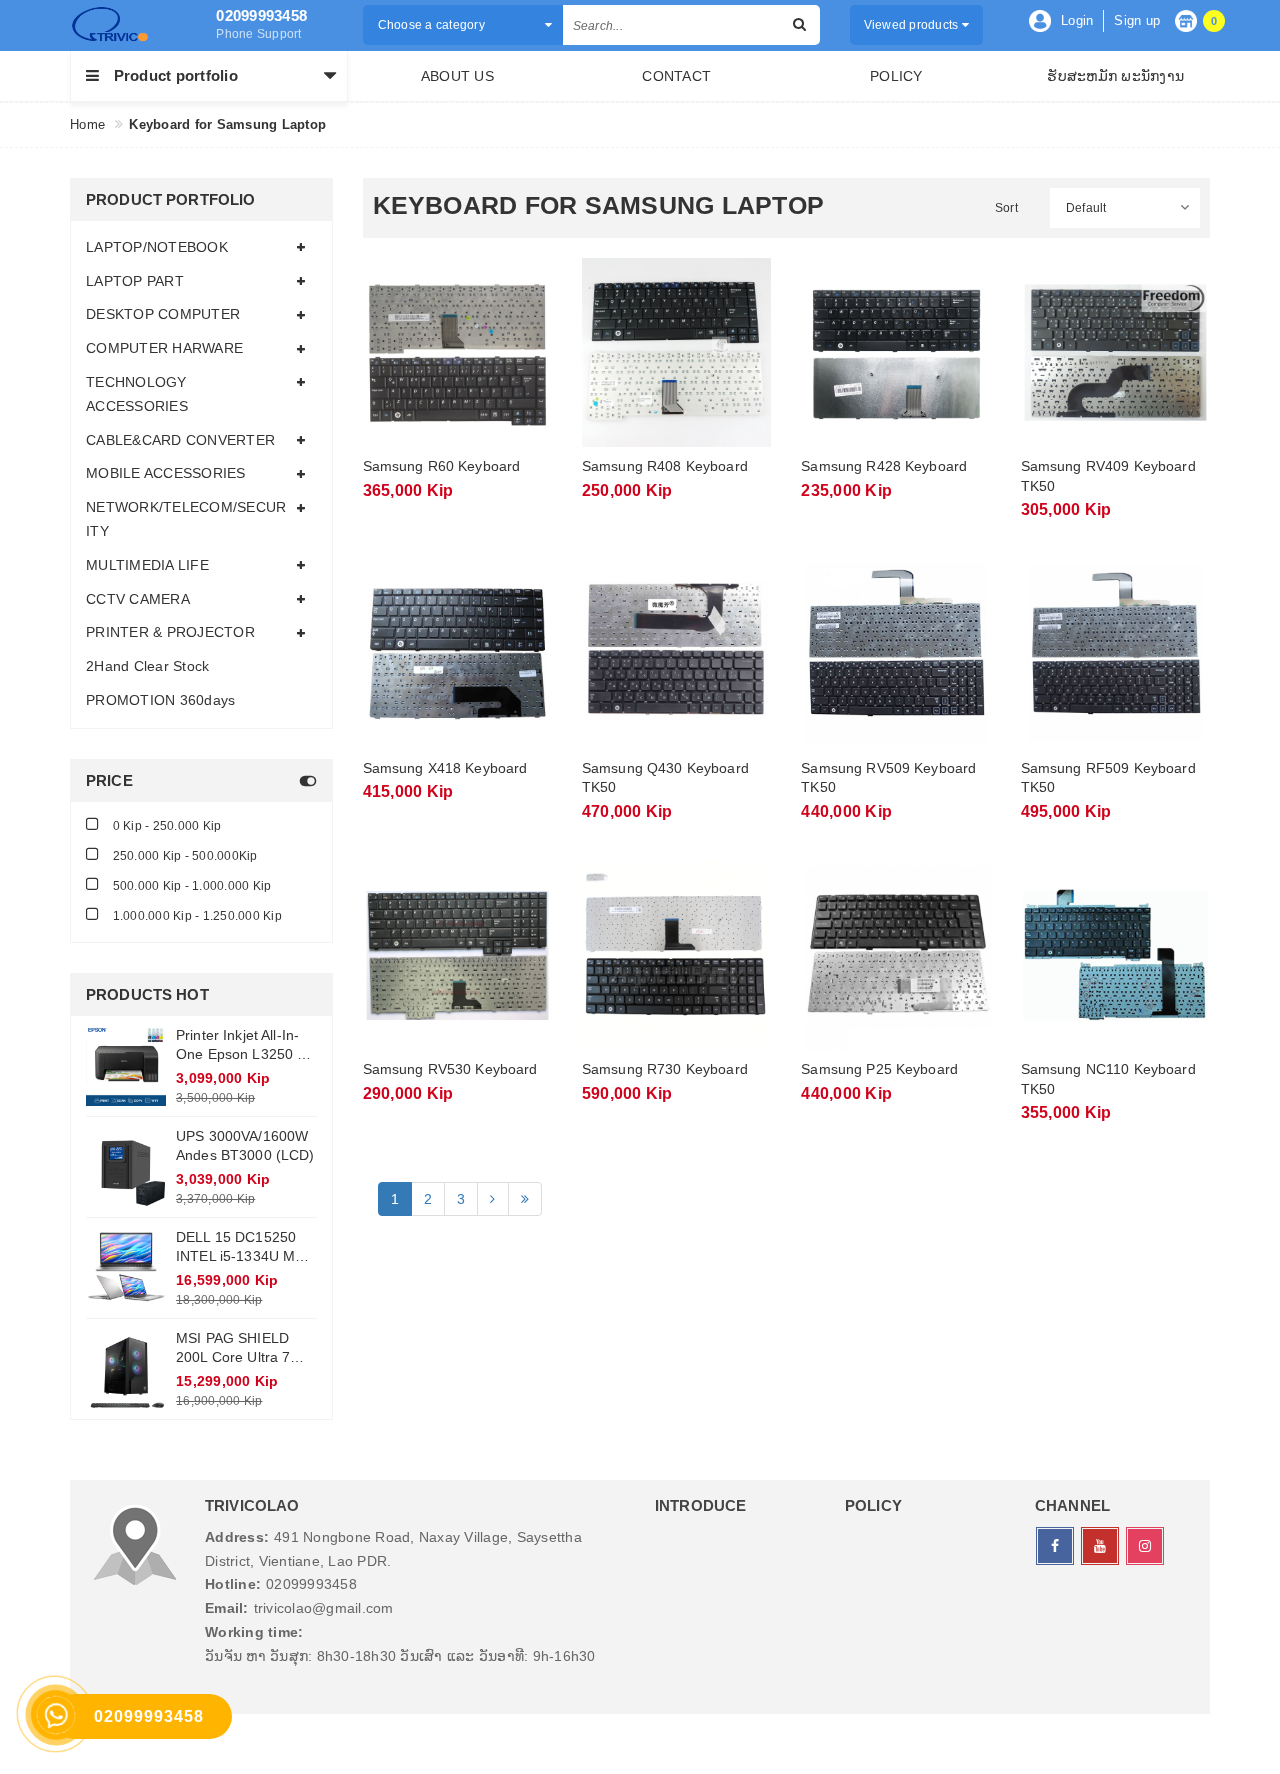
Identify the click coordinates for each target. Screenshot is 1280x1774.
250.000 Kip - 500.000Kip (183, 856)
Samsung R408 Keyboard (665, 466)
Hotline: (233, 1584)
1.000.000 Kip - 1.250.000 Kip (195, 916)
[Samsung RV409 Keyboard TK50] (1115, 352)
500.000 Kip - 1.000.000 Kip (190, 886)
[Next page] (492, 1199)
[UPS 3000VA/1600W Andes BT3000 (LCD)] (126, 1167)
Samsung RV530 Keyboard (450, 1069)
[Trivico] (128, 25)
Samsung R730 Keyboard (665, 1069)
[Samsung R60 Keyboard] (457, 352)
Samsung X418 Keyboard (445, 768)
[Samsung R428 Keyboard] (895, 352)
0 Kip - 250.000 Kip (165, 826)
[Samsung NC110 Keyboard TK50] (1115, 955)
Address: (237, 1537)
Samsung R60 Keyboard (442, 466)
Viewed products (913, 25)
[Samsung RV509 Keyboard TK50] (895, 653)
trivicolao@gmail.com (324, 1608)
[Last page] (525, 1199)
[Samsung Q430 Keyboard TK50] (676, 653)
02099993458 (261, 15)
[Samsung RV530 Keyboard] (457, 955)
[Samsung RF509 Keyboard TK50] (1115, 653)
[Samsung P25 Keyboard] (895, 955)
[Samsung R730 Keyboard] (676, 955)
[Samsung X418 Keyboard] (457, 653)
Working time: (254, 1632)
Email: (227, 1608)
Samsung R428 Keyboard (884, 466)
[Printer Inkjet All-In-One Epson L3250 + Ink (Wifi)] (126, 1066)
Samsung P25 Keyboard (879, 1069)
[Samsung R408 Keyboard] (676, 352)
